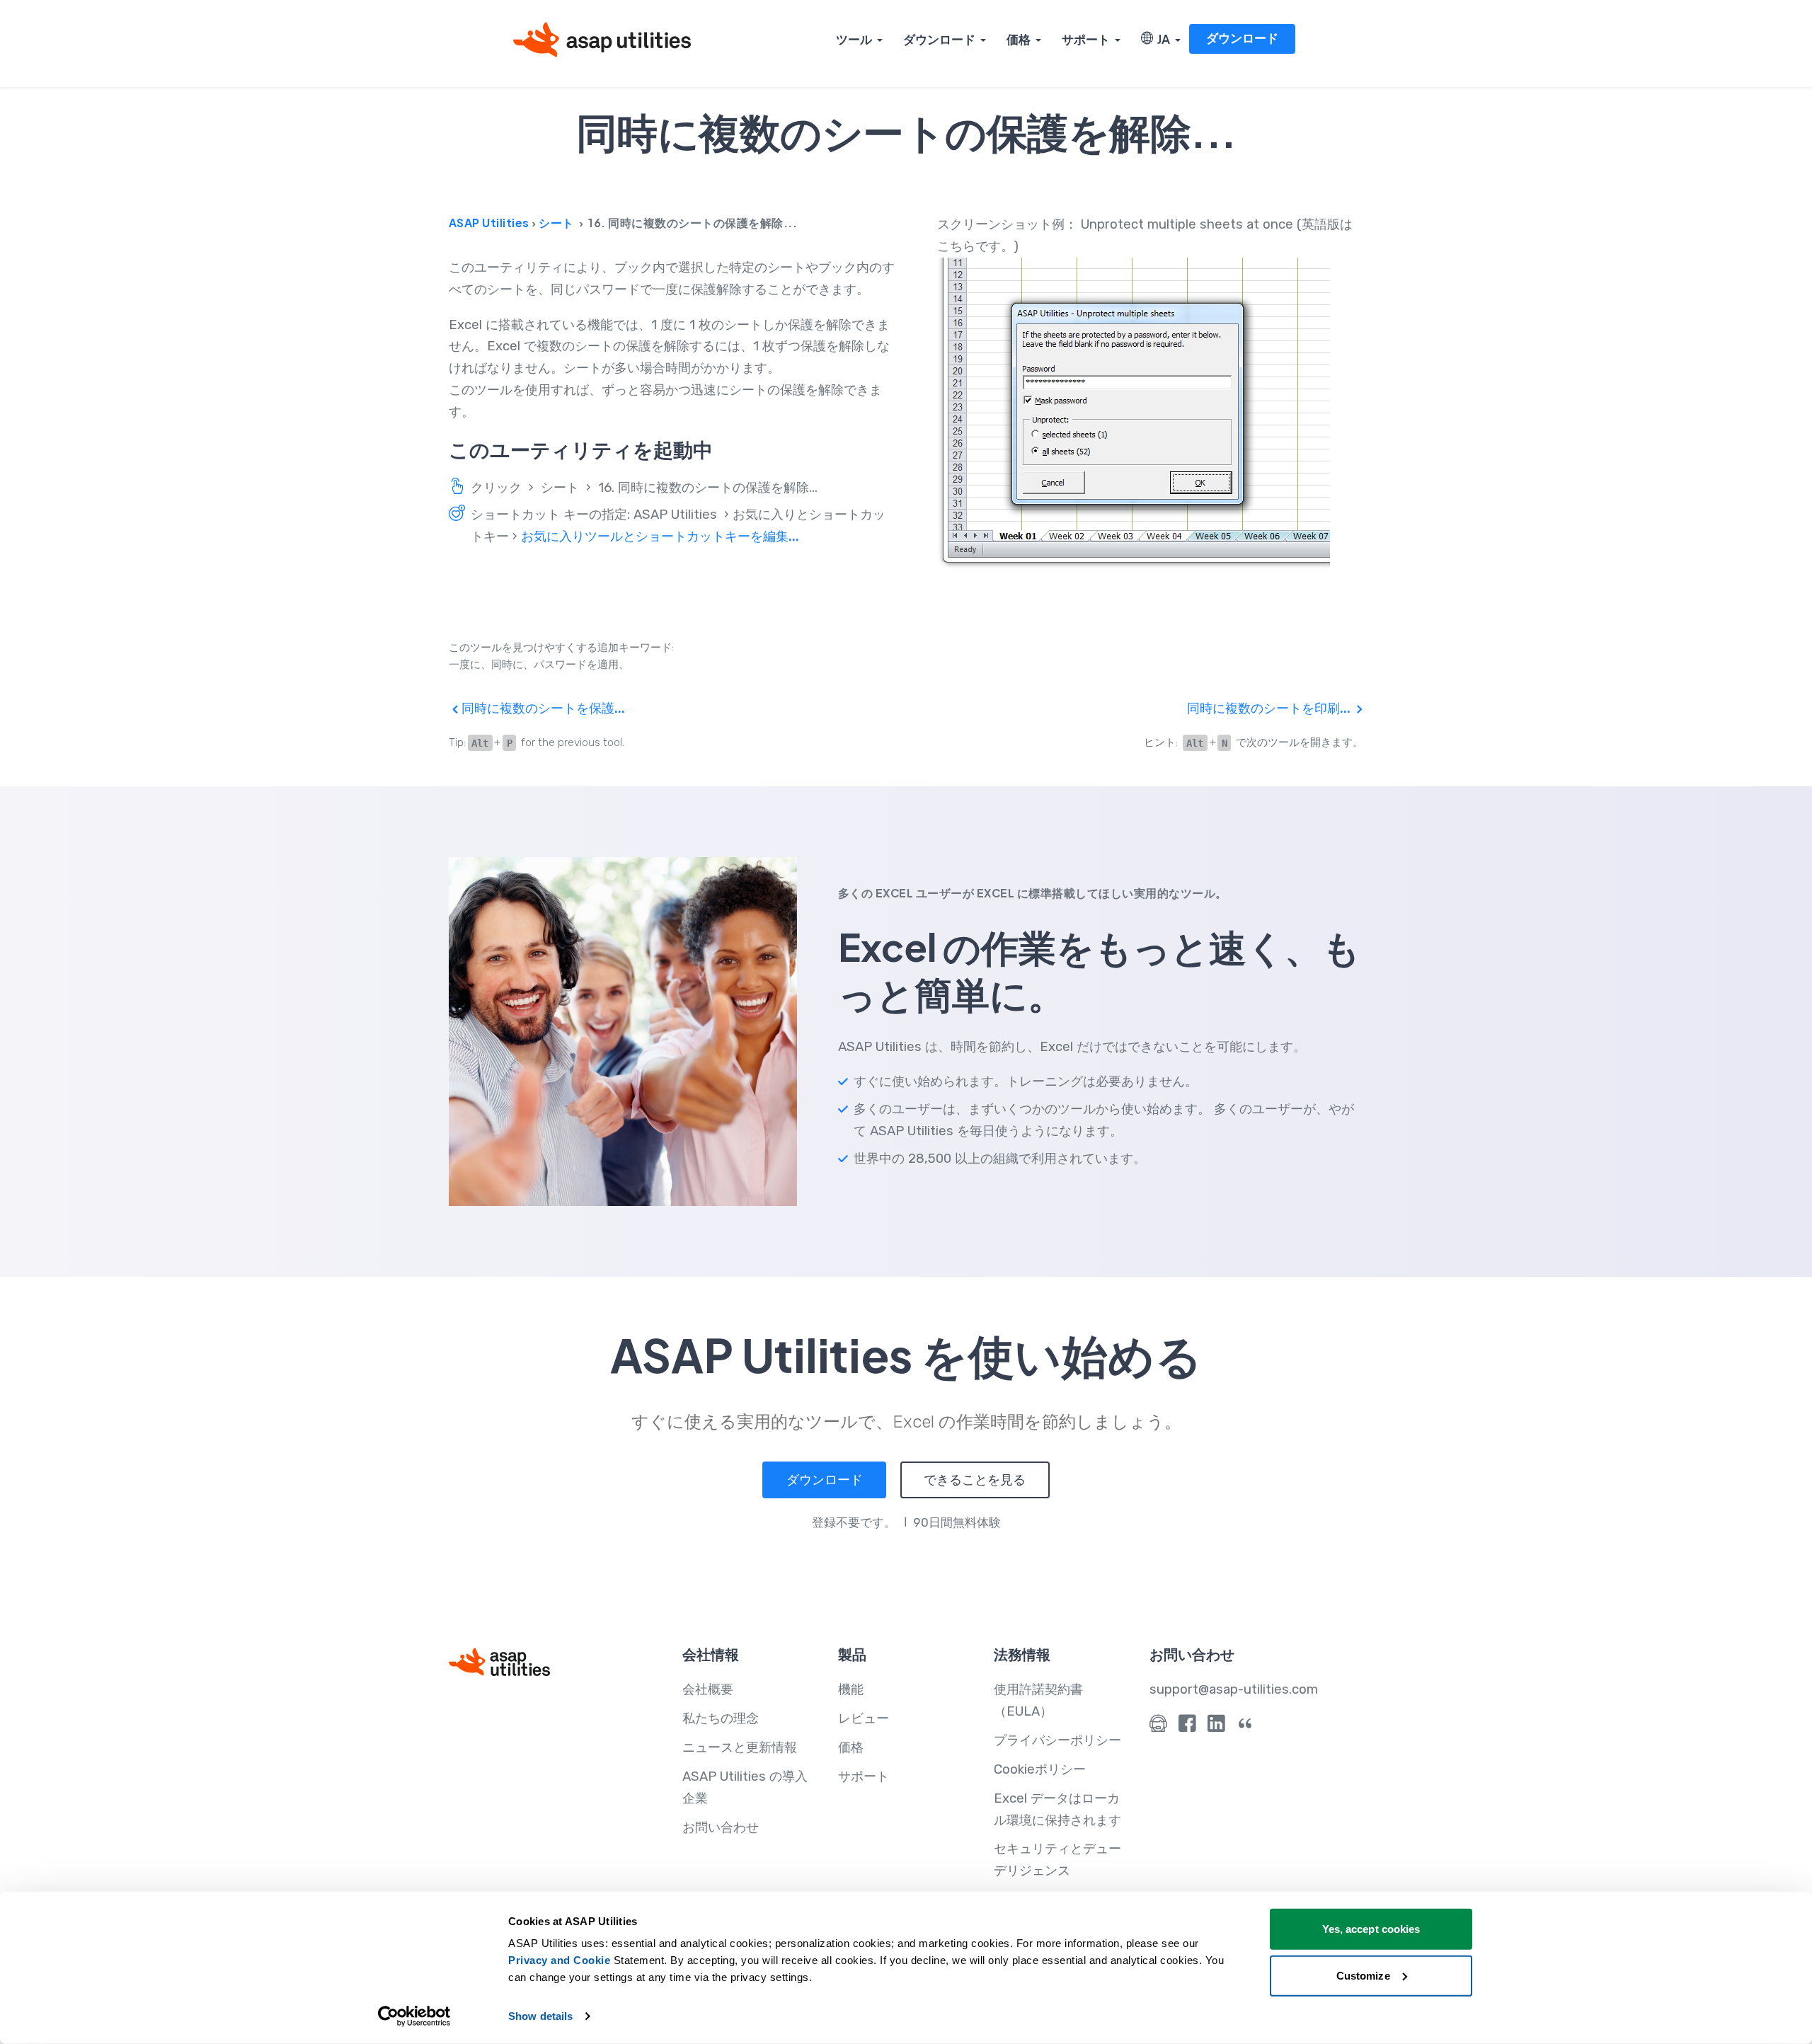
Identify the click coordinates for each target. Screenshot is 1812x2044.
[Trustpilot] (1245, 1727)
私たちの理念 (721, 1718)
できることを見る (975, 1480)
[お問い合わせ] (1158, 1727)
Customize (1363, 1975)
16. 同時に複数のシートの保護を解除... (708, 488)
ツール (854, 39)
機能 (851, 1689)
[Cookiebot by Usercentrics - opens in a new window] (414, 2016)
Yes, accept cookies (1371, 1929)
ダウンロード (939, 39)
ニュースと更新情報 (740, 1747)
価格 (1019, 39)
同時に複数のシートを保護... (542, 708)
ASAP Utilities (489, 223)
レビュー (864, 1718)
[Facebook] (1187, 1727)
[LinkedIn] (1216, 1727)
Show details (540, 2016)
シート (556, 223)
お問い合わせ (721, 1827)
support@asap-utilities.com (1234, 1689)
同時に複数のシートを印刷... (1270, 708)
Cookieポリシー (1040, 1769)
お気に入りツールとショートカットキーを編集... (660, 536)
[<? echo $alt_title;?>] (1150, 414)
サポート (1086, 39)
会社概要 (708, 1689)
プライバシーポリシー (1057, 1740)
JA (1162, 39)
